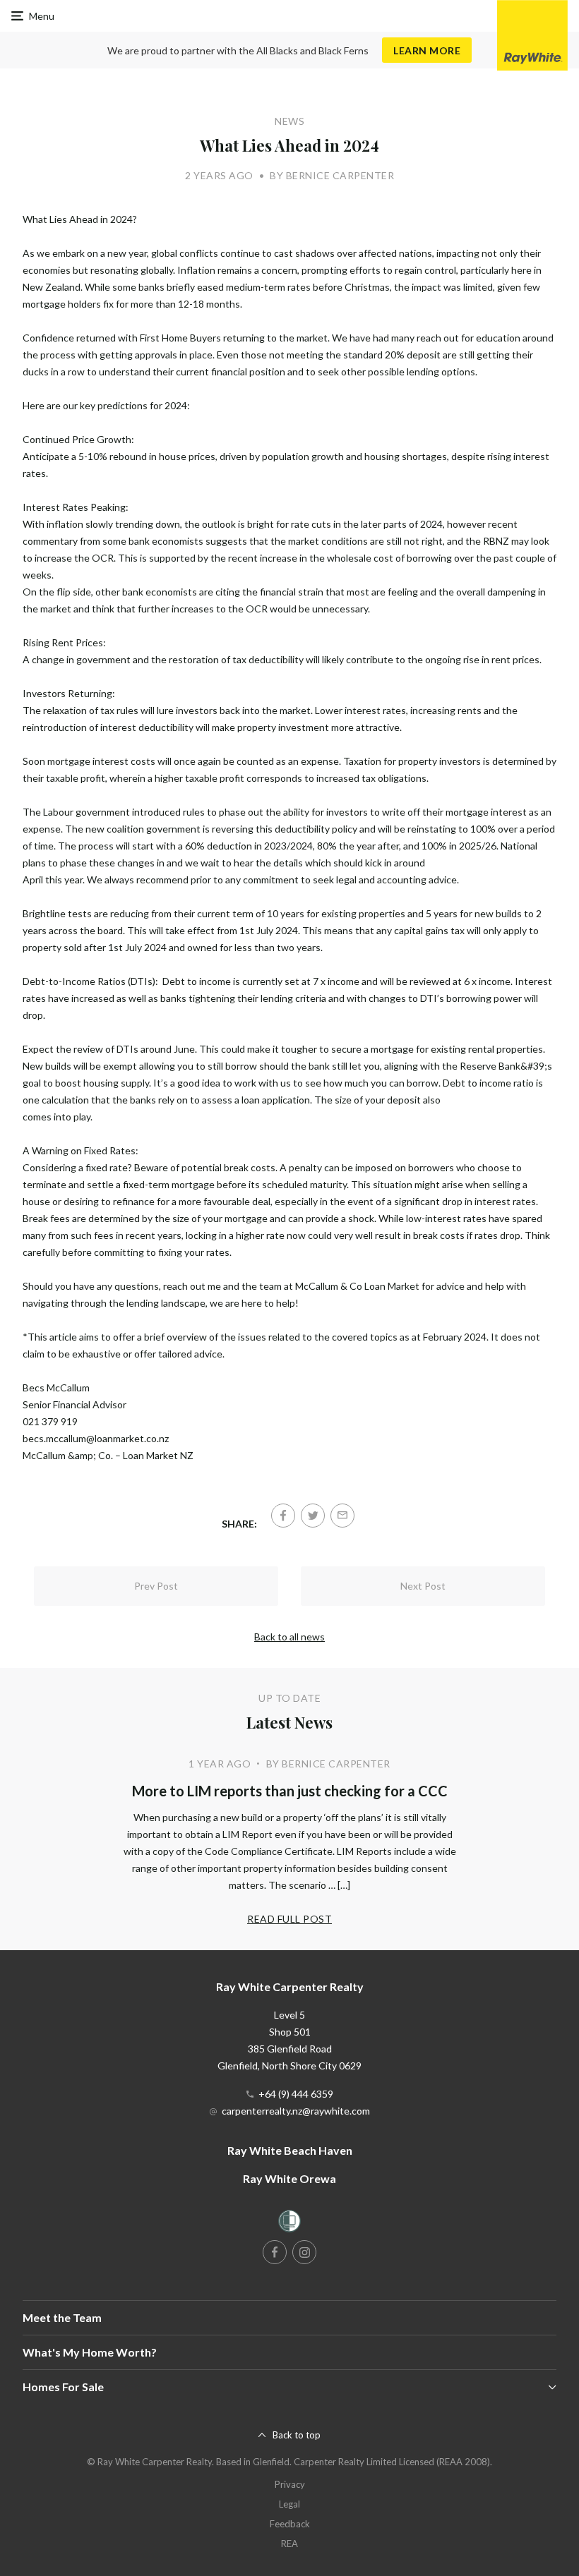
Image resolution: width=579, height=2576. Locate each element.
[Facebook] (283, 1516)
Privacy (290, 2484)
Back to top (297, 2435)
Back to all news (289, 1637)
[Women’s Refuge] (289, 2224)
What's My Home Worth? (90, 2352)
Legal (289, 2504)
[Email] (342, 1516)
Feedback (290, 2524)
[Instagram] (304, 2252)
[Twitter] (313, 1516)
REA (289, 2544)
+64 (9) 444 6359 (296, 2094)
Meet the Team (62, 2317)
